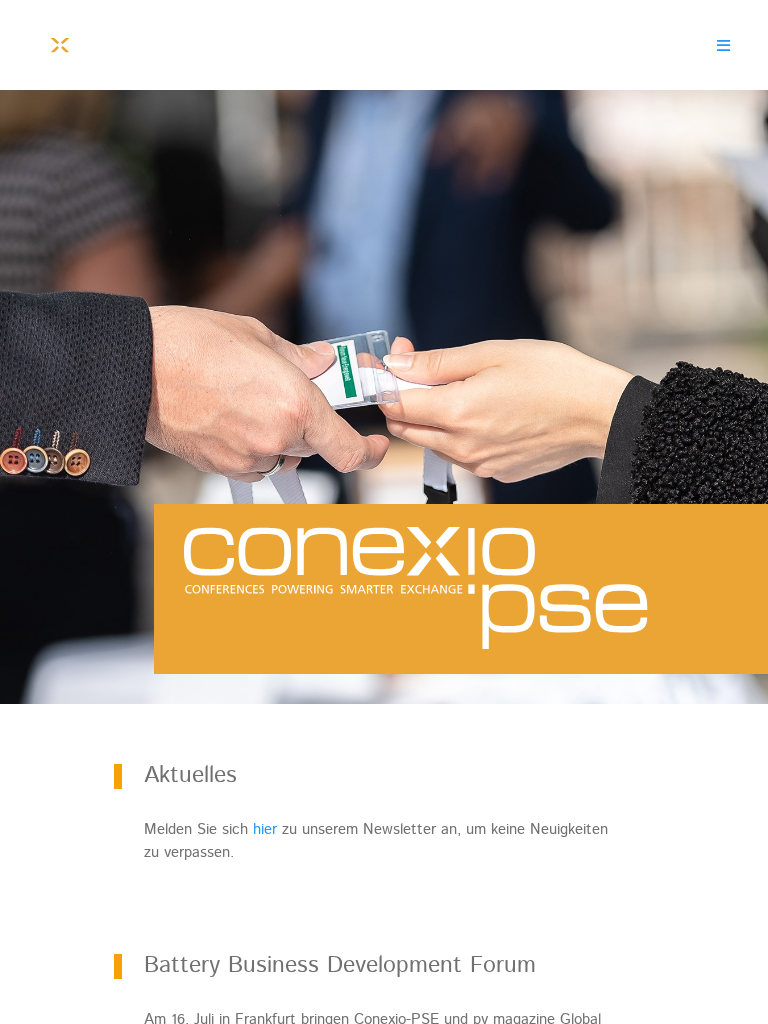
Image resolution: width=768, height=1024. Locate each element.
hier (265, 829)
